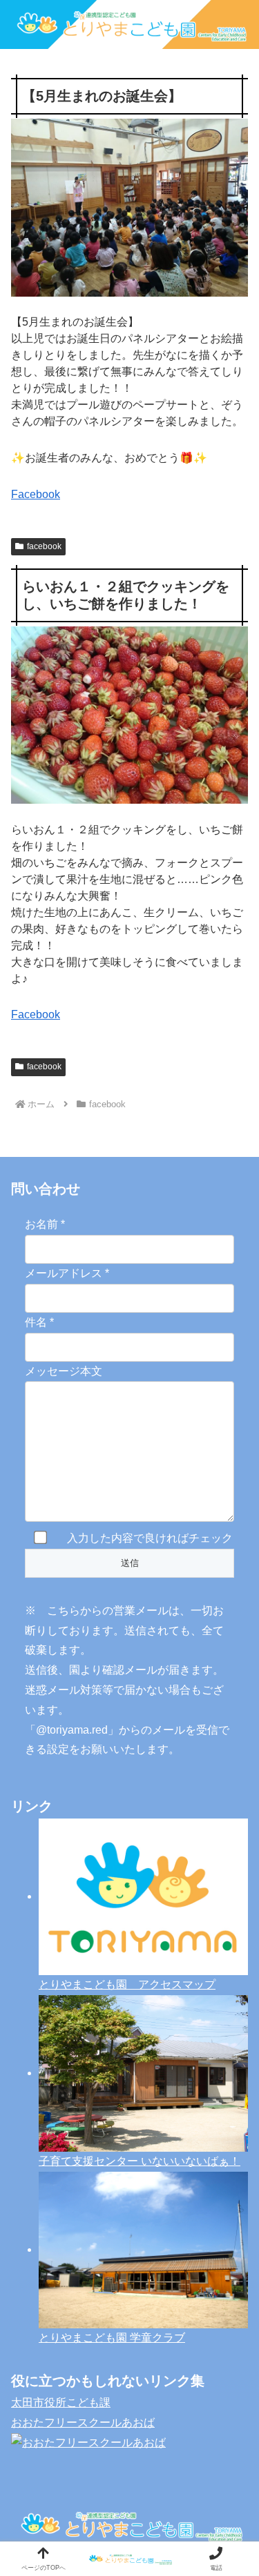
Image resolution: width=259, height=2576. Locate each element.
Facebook (36, 494)
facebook (44, 546)
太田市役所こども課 (61, 2402)
